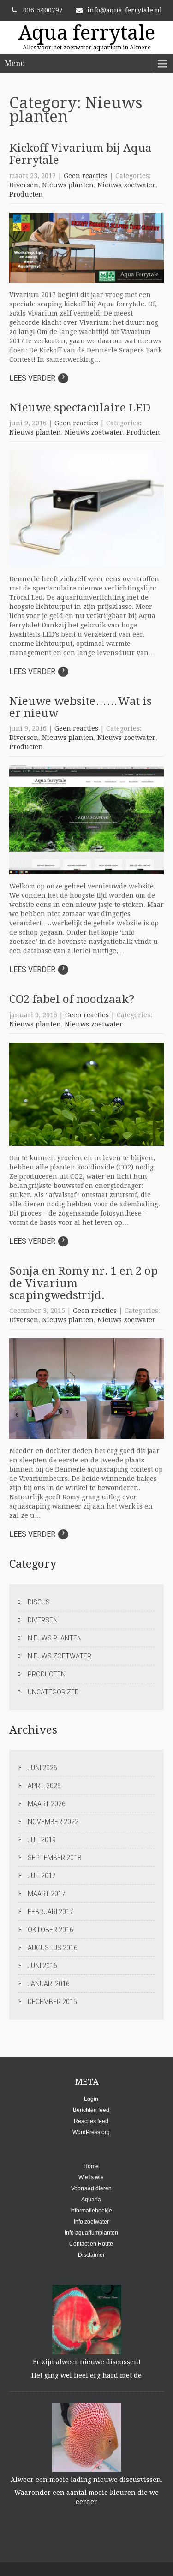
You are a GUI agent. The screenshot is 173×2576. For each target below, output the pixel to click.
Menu (15, 63)
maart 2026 (47, 1804)
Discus (39, 1602)
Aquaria (91, 2200)
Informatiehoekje (91, 2211)
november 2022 (53, 1822)
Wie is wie (91, 2177)
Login (91, 2099)
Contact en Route (91, 2244)
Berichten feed (91, 2110)
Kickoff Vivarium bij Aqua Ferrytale (81, 154)
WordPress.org (91, 2132)
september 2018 (54, 1858)
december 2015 (52, 2002)
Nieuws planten (68, 185)
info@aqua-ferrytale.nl (125, 10)
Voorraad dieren (91, 2188)
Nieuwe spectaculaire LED (80, 408)
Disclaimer (91, 2255)
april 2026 (44, 1786)
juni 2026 (42, 1768)
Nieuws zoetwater (126, 185)
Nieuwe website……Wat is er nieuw (81, 707)
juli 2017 (42, 1876)
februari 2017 (51, 1912)
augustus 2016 (53, 1948)
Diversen (24, 185)
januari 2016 (49, 1984)
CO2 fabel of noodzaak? (72, 999)
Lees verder (37, 378)
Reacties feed (91, 2121)
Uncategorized (53, 1692)
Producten (26, 194)
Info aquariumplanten (91, 2233)
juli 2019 (42, 1840)
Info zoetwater (91, 2222)
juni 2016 (42, 1966)
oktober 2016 (51, 1930)
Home (91, 2166)
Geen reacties (86, 176)
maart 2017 (47, 1894)
